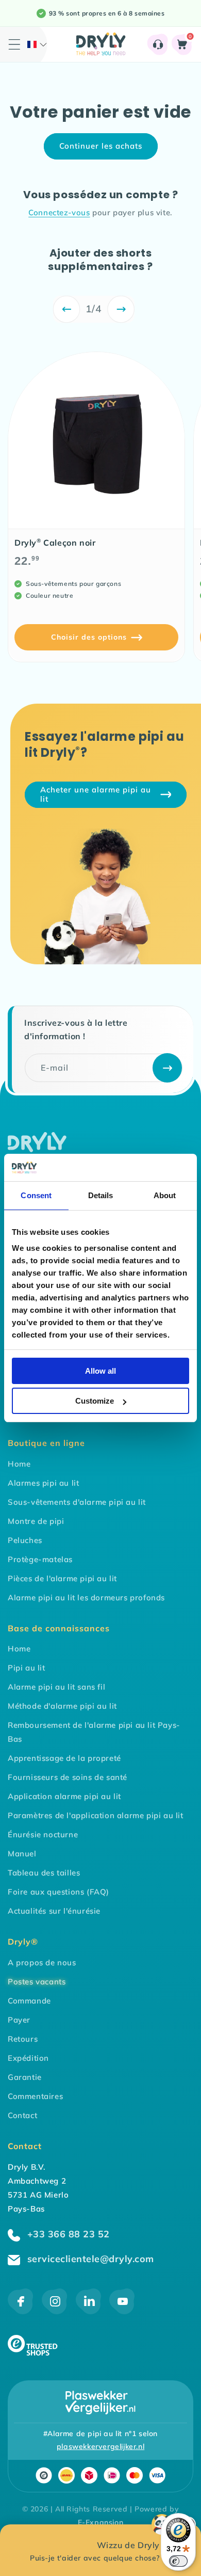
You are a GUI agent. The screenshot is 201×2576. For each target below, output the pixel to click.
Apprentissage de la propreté (64, 1758)
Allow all (100, 1371)
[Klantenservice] (158, 44)
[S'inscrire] (167, 1068)
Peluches (25, 1540)
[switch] (178, 2561)
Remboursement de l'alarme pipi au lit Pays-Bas (94, 1732)
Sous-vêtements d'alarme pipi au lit (77, 1502)
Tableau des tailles (44, 1873)
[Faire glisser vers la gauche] (67, 309)
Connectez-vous (59, 212)
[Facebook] (21, 2311)
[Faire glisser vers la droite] (121, 309)
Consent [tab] (36, 1195)
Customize (95, 1401)
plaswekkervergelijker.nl (100, 2446)
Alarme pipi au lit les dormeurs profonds (86, 1597)
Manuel (22, 1854)
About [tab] (165, 1195)
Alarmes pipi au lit (43, 1483)
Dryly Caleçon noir (55, 543)
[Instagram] (55, 2311)
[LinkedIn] (88, 2311)
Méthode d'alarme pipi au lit (62, 1706)
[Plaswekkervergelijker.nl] (100, 2403)
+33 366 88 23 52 (67, 2234)
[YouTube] (122, 2311)
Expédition (28, 2058)
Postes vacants (37, 1982)
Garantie (25, 2077)
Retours (23, 2039)
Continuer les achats (101, 146)
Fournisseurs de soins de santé (68, 1777)
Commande (29, 2001)
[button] (37, 44)
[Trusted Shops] (33, 2353)
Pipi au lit (27, 1668)
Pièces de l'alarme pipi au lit (62, 1578)
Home (19, 1464)
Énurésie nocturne (43, 1834)
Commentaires (35, 2096)
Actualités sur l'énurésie (54, 1911)
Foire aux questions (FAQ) (58, 1892)
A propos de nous (42, 1962)
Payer (19, 2020)
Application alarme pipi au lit (64, 1796)
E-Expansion (101, 2522)
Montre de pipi (36, 1521)
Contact (22, 2115)
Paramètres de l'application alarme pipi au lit (96, 1815)
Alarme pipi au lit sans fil (56, 1687)
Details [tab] (101, 1195)
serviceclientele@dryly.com (89, 2259)
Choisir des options (89, 637)
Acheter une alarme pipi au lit (96, 794)
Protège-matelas (40, 1559)
